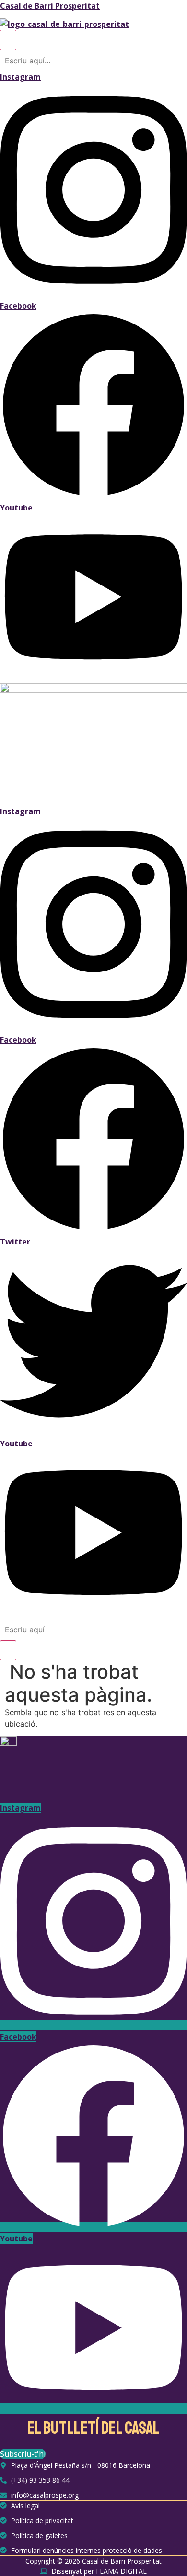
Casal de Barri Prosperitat (50, 6)
